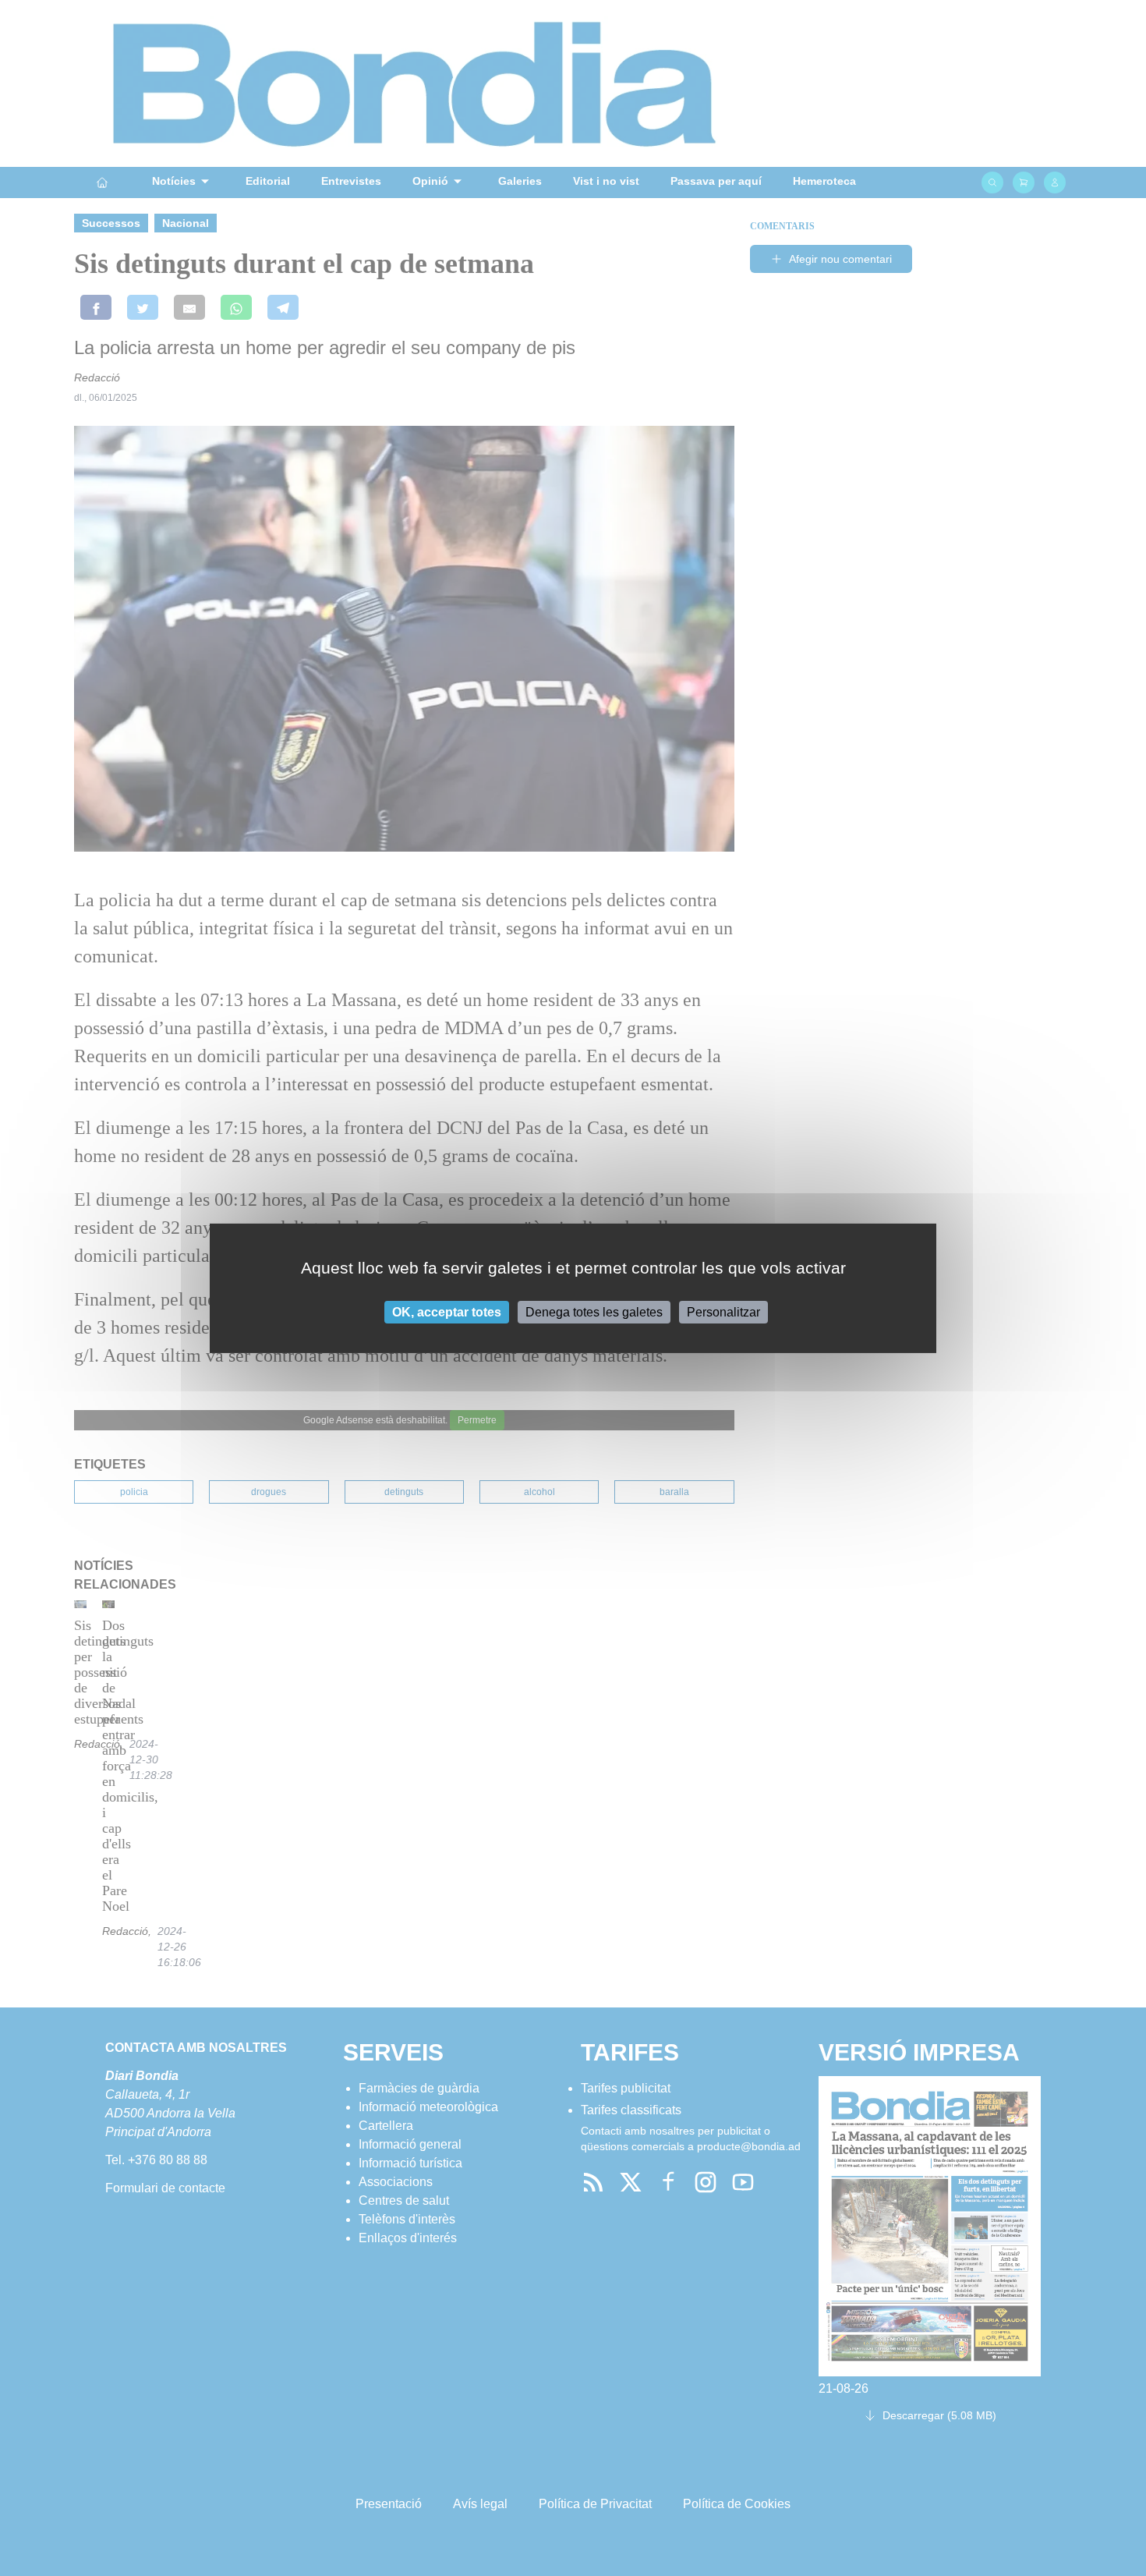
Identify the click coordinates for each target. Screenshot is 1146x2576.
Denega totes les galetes (594, 1311)
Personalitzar (723, 1311)
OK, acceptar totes (447, 1311)
